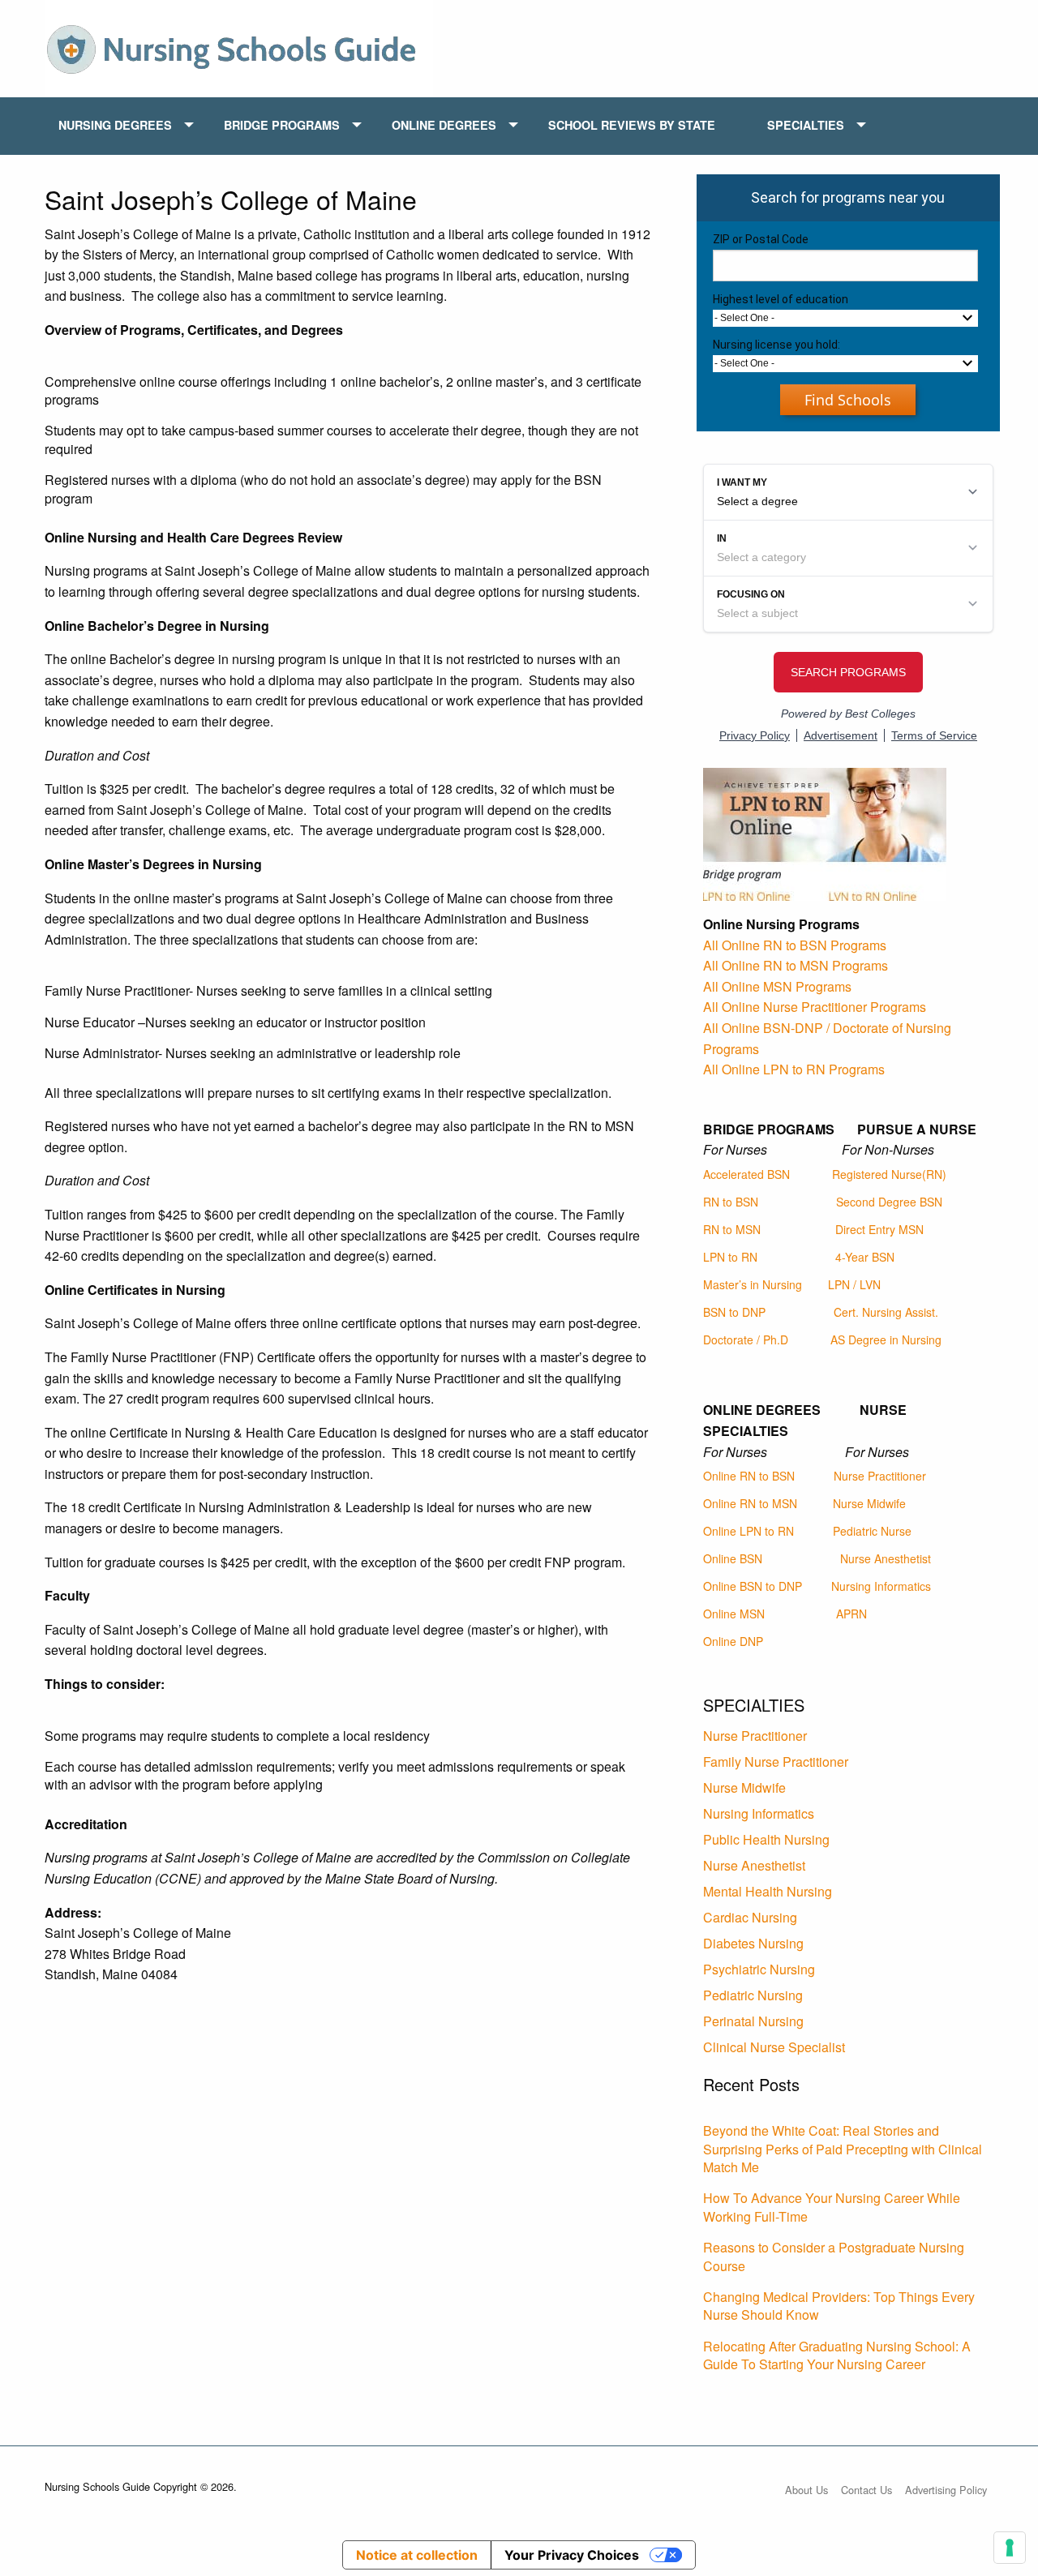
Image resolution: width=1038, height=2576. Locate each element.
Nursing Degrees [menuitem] (115, 125)
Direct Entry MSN (879, 1229)
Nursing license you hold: (776, 345)
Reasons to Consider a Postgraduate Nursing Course (834, 2256)
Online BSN (733, 1558)
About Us (806, 2490)
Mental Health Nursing (768, 1891)
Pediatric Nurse (872, 1531)
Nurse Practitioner (880, 1476)
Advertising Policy (946, 2490)
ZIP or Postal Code (761, 239)
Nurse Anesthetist (886, 1558)
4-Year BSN (865, 1257)
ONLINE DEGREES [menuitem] (444, 125)
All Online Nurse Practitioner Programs (815, 1007)
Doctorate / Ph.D (746, 1339)
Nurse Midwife (869, 1503)
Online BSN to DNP (753, 1586)
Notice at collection (417, 2555)
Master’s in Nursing (753, 1284)
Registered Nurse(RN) (889, 1174)
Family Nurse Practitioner (776, 1762)
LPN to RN (730, 1257)
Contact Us (866, 2490)
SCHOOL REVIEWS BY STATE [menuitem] (632, 125)
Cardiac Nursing (750, 1917)
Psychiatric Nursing (759, 1969)
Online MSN (734, 1614)
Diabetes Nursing (753, 1943)
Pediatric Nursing (753, 1995)
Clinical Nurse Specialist (774, 2047)
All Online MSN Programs (777, 986)
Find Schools (848, 400)
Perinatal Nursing (753, 2021)
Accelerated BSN (746, 1174)
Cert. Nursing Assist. (886, 1312)
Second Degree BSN (889, 1202)
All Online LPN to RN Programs (794, 1069)
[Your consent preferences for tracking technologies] (1010, 2548)
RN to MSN (732, 1229)
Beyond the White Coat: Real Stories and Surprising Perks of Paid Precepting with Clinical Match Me (843, 2149)
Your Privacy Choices (572, 2555)
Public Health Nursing (766, 1839)
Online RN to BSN (749, 1476)
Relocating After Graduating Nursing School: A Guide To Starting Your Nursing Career (837, 2355)
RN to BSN (731, 1202)
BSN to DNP (734, 1312)
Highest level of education (781, 299)
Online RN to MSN (750, 1503)
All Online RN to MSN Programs (796, 965)
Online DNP (733, 1641)
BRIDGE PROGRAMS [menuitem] (282, 125)
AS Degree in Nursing (886, 1339)
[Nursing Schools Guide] (239, 47)
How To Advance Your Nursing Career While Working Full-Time (832, 2207)
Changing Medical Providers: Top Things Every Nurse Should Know (839, 2306)
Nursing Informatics (881, 1586)
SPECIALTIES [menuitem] (806, 125)
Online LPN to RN (748, 1531)
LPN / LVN (854, 1284)
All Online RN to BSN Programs (795, 945)
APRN (851, 1614)
